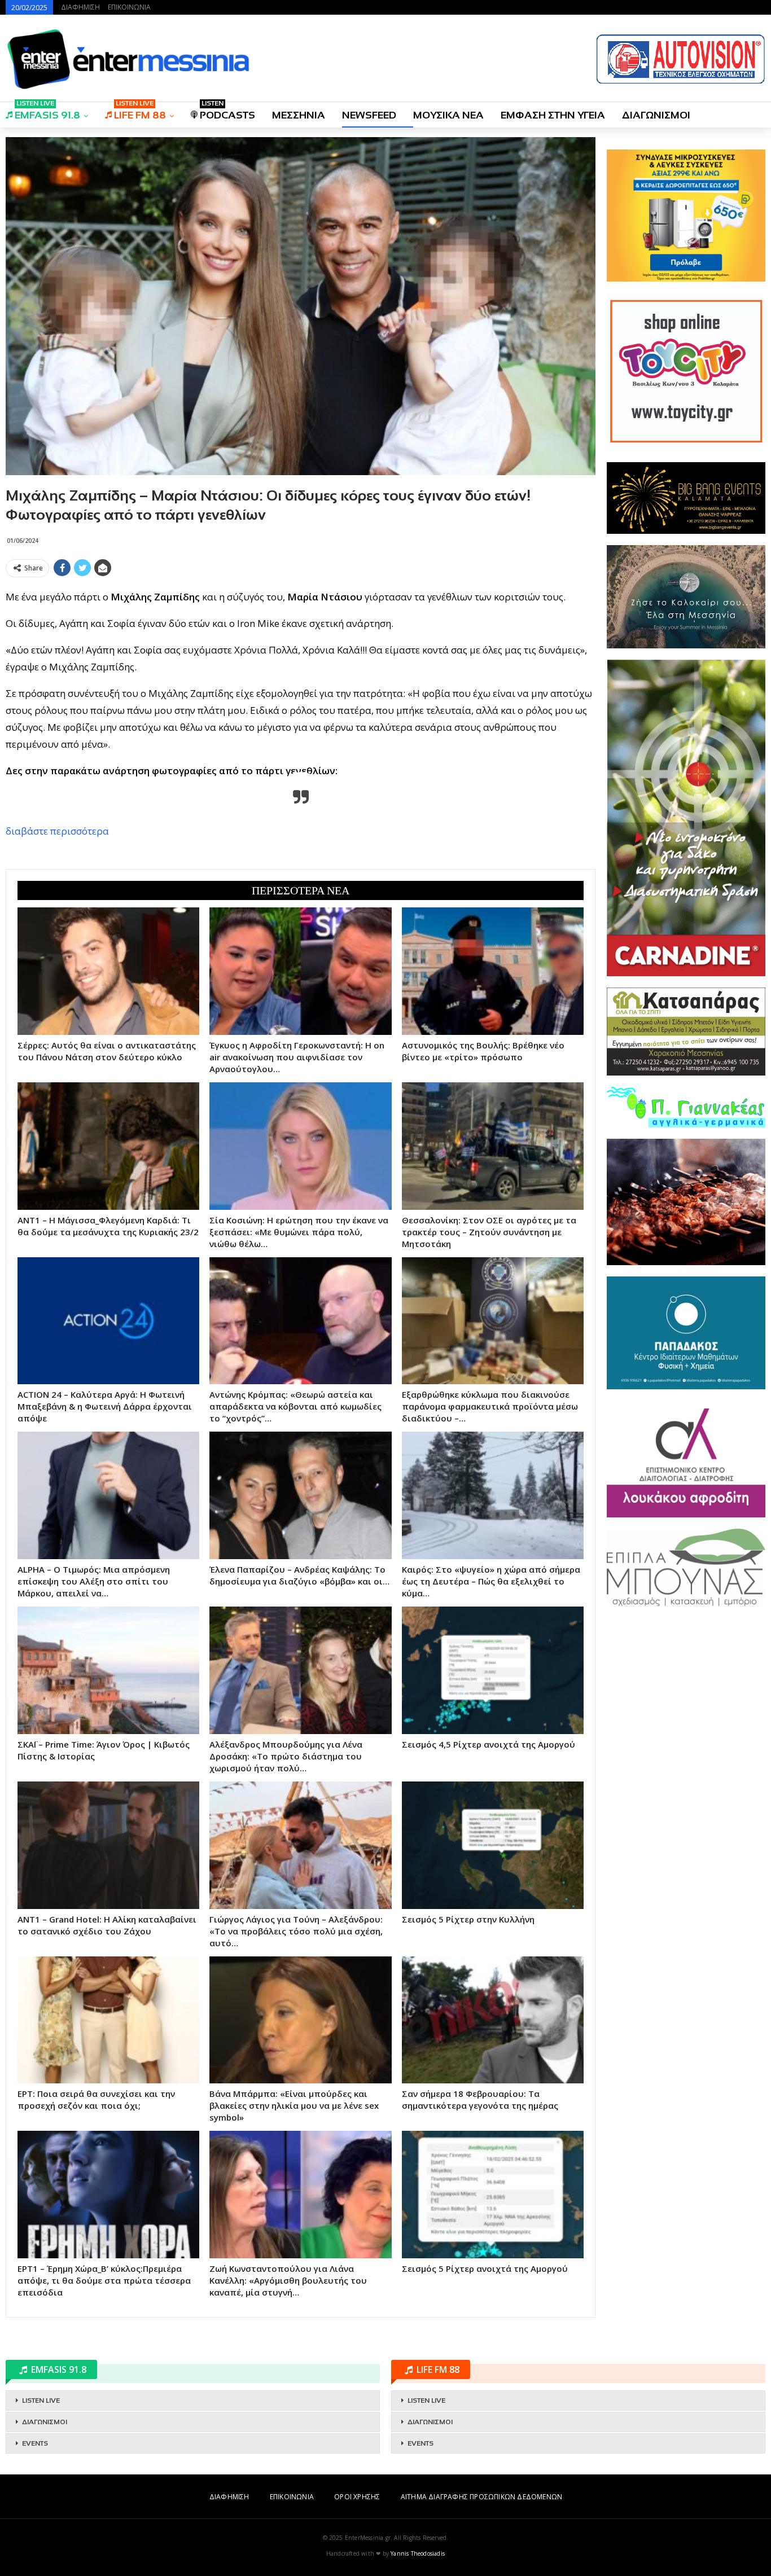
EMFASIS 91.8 (47, 111)
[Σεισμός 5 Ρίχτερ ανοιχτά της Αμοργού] (493, 2195)
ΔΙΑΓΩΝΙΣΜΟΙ (656, 115)
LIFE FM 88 (140, 111)
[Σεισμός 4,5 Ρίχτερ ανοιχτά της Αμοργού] (493, 1670)
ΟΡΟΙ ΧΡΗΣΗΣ (357, 2497)
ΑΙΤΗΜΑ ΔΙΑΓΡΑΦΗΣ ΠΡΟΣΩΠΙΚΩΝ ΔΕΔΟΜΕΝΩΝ (481, 2497)
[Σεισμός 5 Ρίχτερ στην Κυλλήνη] (493, 1845)
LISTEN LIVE (41, 2401)
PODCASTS (227, 111)
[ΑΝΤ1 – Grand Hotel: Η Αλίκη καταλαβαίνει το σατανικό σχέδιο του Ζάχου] (108, 1845)
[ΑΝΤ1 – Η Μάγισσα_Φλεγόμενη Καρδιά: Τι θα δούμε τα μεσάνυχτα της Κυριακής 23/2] (108, 1146)
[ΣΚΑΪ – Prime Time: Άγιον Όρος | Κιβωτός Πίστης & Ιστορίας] (108, 1670)
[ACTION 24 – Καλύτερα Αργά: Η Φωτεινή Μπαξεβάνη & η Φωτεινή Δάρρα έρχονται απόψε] (108, 1321)
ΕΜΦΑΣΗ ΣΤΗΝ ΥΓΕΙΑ (553, 115)
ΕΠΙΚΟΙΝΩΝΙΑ (129, 7)
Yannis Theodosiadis (418, 2553)
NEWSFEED (369, 115)
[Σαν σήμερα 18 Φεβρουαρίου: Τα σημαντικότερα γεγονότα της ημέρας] (493, 2020)
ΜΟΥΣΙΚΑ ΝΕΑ (448, 115)
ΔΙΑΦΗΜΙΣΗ (80, 7)
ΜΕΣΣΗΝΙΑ (299, 115)
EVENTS (35, 2443)
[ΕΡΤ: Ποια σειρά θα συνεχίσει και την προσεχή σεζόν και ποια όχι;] (108, 2020)
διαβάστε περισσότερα (57, 831)
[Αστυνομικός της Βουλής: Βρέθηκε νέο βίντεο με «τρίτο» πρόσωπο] (493, 971)
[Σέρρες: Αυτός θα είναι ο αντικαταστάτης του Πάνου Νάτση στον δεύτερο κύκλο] (108, 971)
